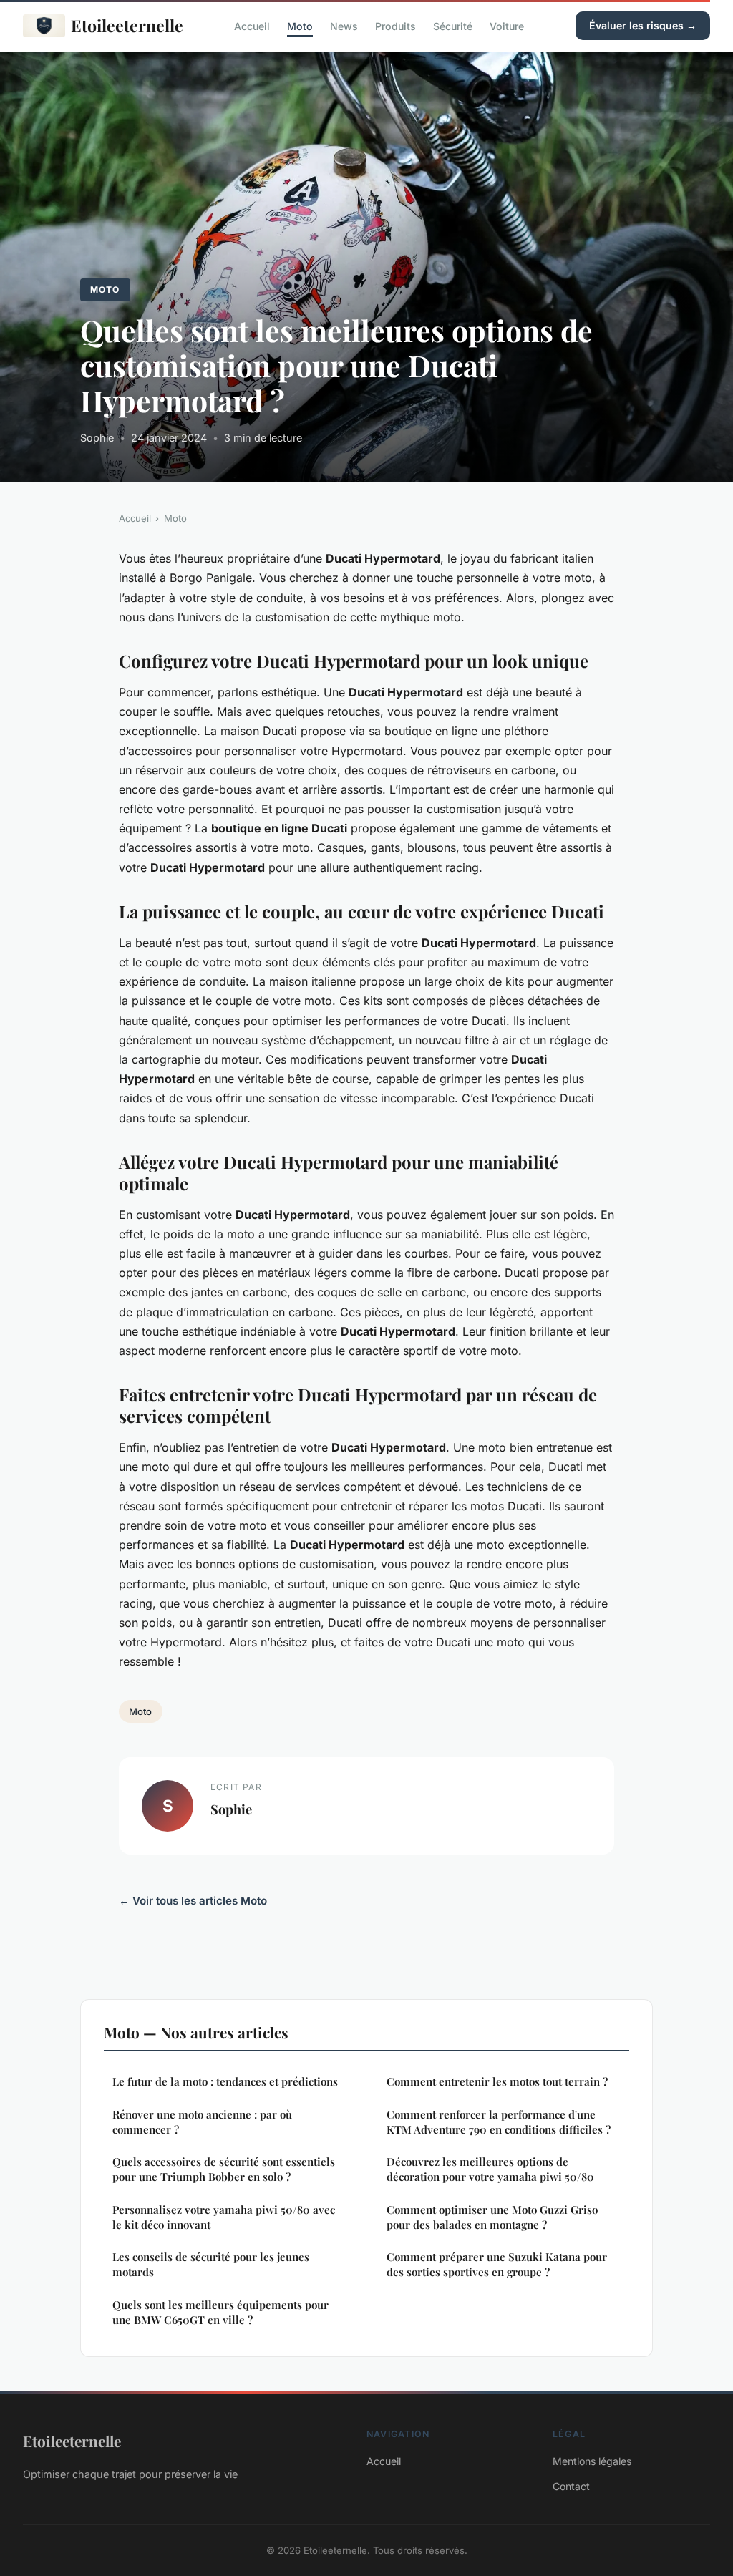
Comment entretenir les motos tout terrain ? (497, 2081)
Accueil (252, 25)
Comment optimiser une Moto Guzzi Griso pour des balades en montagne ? (492, 2217)
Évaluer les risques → (643, 25)
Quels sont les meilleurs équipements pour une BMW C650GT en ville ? (220, 2312)
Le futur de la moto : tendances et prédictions (225, 2081)
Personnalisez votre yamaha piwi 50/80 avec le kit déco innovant (224, 2217)
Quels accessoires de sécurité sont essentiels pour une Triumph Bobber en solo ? (224, 2169)
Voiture (507, 25)
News (344, 25)
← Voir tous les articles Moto (193, 1901)
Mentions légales (592, 2461)
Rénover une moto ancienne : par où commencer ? (202, 2122)
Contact (571, 2486)
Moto (300, 25)
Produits (395, 25)
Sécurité (453, 25)
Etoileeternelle (127, 25)
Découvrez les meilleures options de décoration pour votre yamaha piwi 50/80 (490, 2169)
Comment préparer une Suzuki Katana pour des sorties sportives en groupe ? (497, 2264)
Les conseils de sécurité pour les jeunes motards (211, 2264)
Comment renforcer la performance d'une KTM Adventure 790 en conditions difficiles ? (499, 2122)
